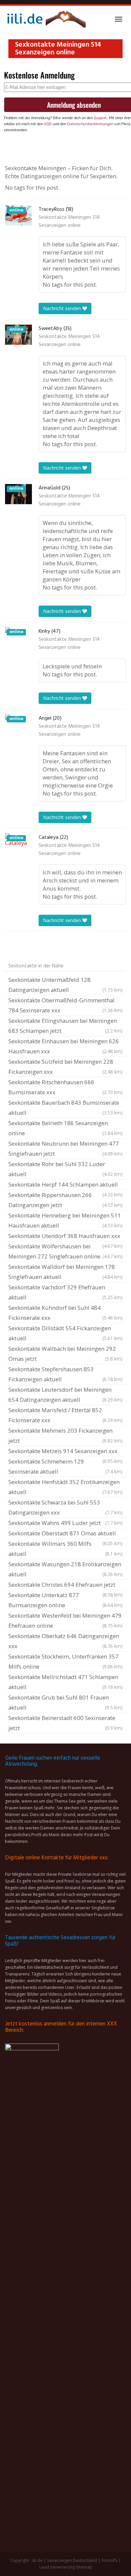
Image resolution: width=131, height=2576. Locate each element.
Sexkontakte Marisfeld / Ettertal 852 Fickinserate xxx (65, 1415)
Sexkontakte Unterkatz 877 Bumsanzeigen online (65, 1600)
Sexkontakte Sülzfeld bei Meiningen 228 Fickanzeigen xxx (65, 1067)
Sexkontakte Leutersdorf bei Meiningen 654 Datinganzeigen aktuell (65, 1395)
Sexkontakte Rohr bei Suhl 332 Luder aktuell (65, 1169)
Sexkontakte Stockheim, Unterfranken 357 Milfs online (65, 1661)
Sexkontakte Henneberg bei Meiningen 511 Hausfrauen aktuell (65, 1220)
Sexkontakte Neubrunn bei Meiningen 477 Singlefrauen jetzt (65, 1149)
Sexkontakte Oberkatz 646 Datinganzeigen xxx (65, 1641)
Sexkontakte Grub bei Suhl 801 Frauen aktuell (65, 1702)
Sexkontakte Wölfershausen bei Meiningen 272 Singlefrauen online (65, 1251)
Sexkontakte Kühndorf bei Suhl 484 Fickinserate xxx (65, 1313)
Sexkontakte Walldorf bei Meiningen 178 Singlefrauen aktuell (65, 1272)
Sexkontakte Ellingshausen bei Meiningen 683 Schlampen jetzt (65, 1026)
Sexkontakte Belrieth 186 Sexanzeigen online (65, 1128)
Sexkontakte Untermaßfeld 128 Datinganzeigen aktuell (65, 985)
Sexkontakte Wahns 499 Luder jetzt (65, 1523)
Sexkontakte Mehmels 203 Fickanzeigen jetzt (65, 1436)
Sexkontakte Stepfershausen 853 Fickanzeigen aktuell (65, 1374)
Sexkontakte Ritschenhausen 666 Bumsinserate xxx (65, 1087)
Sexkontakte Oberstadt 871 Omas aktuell (65, 1534)
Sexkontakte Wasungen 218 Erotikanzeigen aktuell (65, 1569)
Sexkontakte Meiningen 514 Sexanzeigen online (69, 222)
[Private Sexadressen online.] (45, 19)
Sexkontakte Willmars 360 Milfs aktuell (65, 1549)
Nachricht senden (63, 308)
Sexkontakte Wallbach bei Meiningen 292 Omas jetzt (65, 1354)
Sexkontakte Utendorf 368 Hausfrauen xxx (65, 1237)
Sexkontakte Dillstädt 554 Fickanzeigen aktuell (65, 1333)
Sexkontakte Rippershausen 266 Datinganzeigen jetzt (65, 1200)
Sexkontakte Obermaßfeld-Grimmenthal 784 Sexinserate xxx (65, 1005)
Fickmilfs (110, 2560)
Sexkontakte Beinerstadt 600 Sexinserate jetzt (65, 1723)
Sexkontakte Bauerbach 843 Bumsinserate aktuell (65, 1108)
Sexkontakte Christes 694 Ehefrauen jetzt (65, 1585)
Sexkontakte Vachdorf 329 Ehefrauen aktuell (65, 1292)
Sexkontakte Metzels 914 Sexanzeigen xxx (65, 1452)
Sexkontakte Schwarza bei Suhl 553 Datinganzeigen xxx (65, 1507)
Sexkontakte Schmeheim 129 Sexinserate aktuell (65, 1466)
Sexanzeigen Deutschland (72, 2560)
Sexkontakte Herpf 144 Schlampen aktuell (65, 1185)
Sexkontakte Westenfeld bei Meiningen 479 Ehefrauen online (65, 1620)
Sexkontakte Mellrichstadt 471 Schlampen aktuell (65, 1682)
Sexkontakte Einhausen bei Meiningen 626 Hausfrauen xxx (65, 1046)
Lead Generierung (57, 2567)
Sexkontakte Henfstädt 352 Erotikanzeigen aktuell (65, 1487)
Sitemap (84, 2567)
